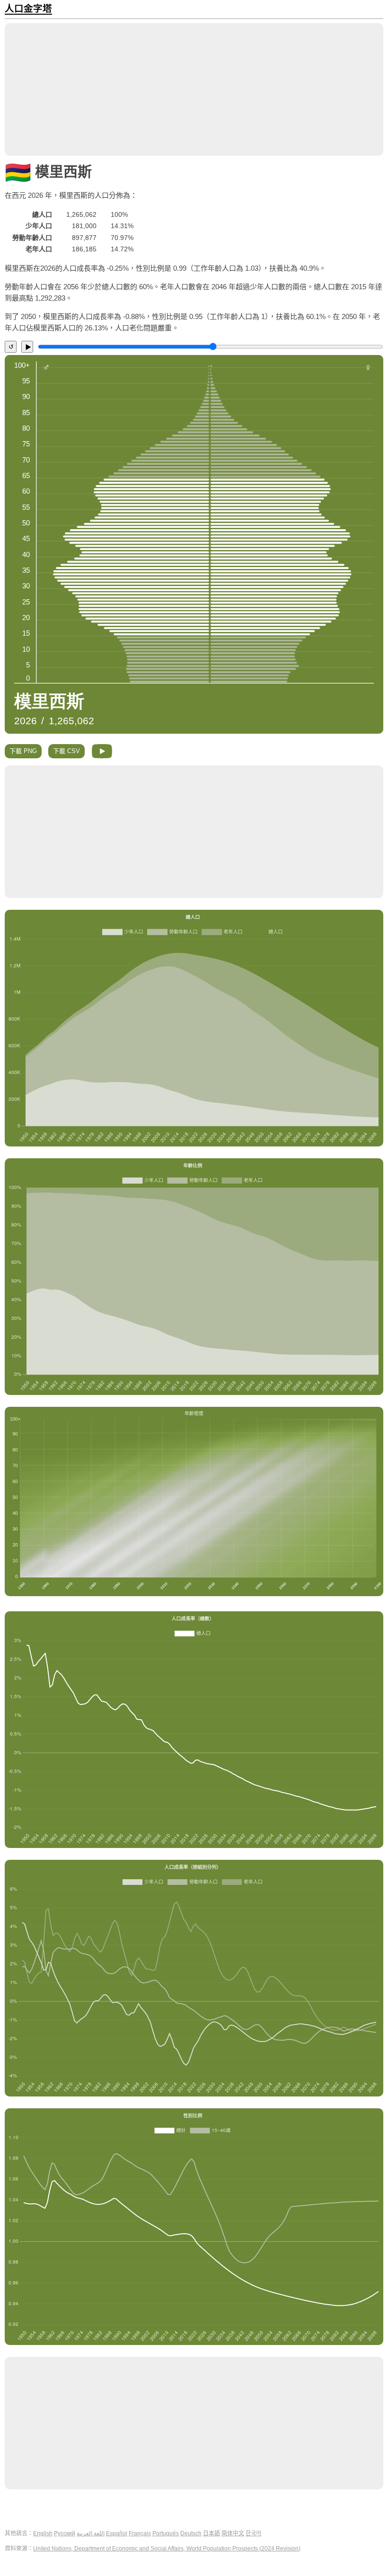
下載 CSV (66, 751)
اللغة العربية (91, 2533)
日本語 (212, 2533)
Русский (65, 2533)
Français (140, 2533)
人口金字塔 (28, 9)
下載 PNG (23, 751)
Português (166, 2533)
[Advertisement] (194, 89)
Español (117, 2533)
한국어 (253, 2533)
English (43, 2533)
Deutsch (191, 2533)
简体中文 (233, 2533)
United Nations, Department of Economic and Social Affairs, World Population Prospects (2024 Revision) (167, 2549)
